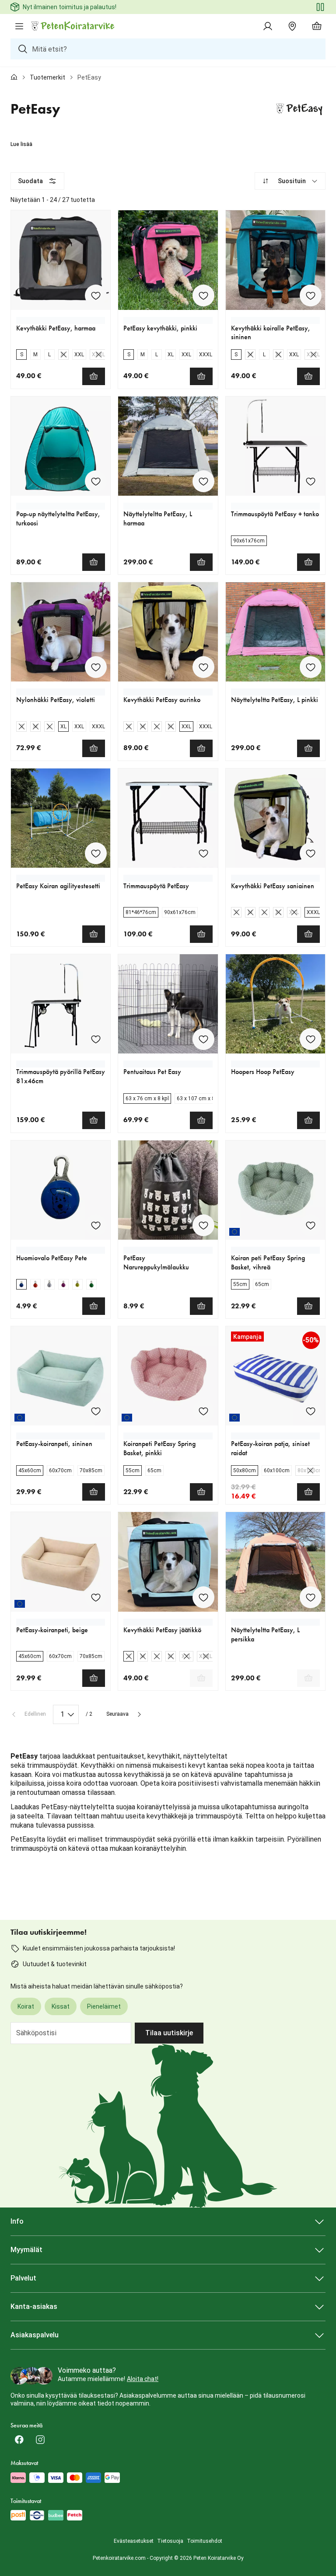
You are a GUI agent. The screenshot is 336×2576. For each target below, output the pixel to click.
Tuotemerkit (47, 77)
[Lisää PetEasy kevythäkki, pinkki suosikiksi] (203, 295)
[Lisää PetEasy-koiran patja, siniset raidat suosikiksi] (311, 1411)
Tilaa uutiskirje (169, 2033)
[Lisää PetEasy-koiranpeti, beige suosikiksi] (96, 1597)
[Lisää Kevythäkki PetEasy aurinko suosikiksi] (203, 667)
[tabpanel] (168, 1018)
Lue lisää (21, 144)
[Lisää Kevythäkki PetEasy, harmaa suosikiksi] (96, 295)
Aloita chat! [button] (143, 2379)
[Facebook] (19, 2440)
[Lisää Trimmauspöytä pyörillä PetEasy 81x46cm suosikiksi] (96, 1039)
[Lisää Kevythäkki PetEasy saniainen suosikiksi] (311, 853)
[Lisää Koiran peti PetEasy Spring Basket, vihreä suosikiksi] (311, 1225)
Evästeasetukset (134, 2541)
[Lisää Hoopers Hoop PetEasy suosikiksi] (311, 1039)
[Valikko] (19, 26)
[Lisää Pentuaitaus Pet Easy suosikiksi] (203, 1039)
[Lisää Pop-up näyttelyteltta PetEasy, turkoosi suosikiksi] (96, 481)
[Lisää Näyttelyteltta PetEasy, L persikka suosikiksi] (311, 1597)
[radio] (21, 355)
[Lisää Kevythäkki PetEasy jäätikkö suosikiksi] (203, 1597)
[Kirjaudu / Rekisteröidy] (268, 26)
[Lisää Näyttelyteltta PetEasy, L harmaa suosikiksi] (203, 481)
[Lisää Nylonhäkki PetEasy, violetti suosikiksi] (96, 667)
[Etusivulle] (14, 77)
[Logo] (73, 26)
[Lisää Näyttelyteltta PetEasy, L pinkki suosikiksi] (311, 667)
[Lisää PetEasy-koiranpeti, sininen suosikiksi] (96, 1411)
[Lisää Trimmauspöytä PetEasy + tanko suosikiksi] (311, 481)
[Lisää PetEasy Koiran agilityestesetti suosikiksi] (96, 853)
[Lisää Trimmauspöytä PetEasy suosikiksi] (203, 853)
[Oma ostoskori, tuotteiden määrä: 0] (317, 26)
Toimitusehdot (205, 2541)
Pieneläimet (104, 2006)
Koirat (26, 2006)
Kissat (61, 2006)
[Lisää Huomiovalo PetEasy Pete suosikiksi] (96, 1225)
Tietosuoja (170, 2541)
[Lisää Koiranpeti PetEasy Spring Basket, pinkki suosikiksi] (203, 1411)
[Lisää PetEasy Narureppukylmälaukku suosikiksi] (203, 1225)
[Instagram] (40, 2440)
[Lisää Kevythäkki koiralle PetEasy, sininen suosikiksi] (311, 295)
